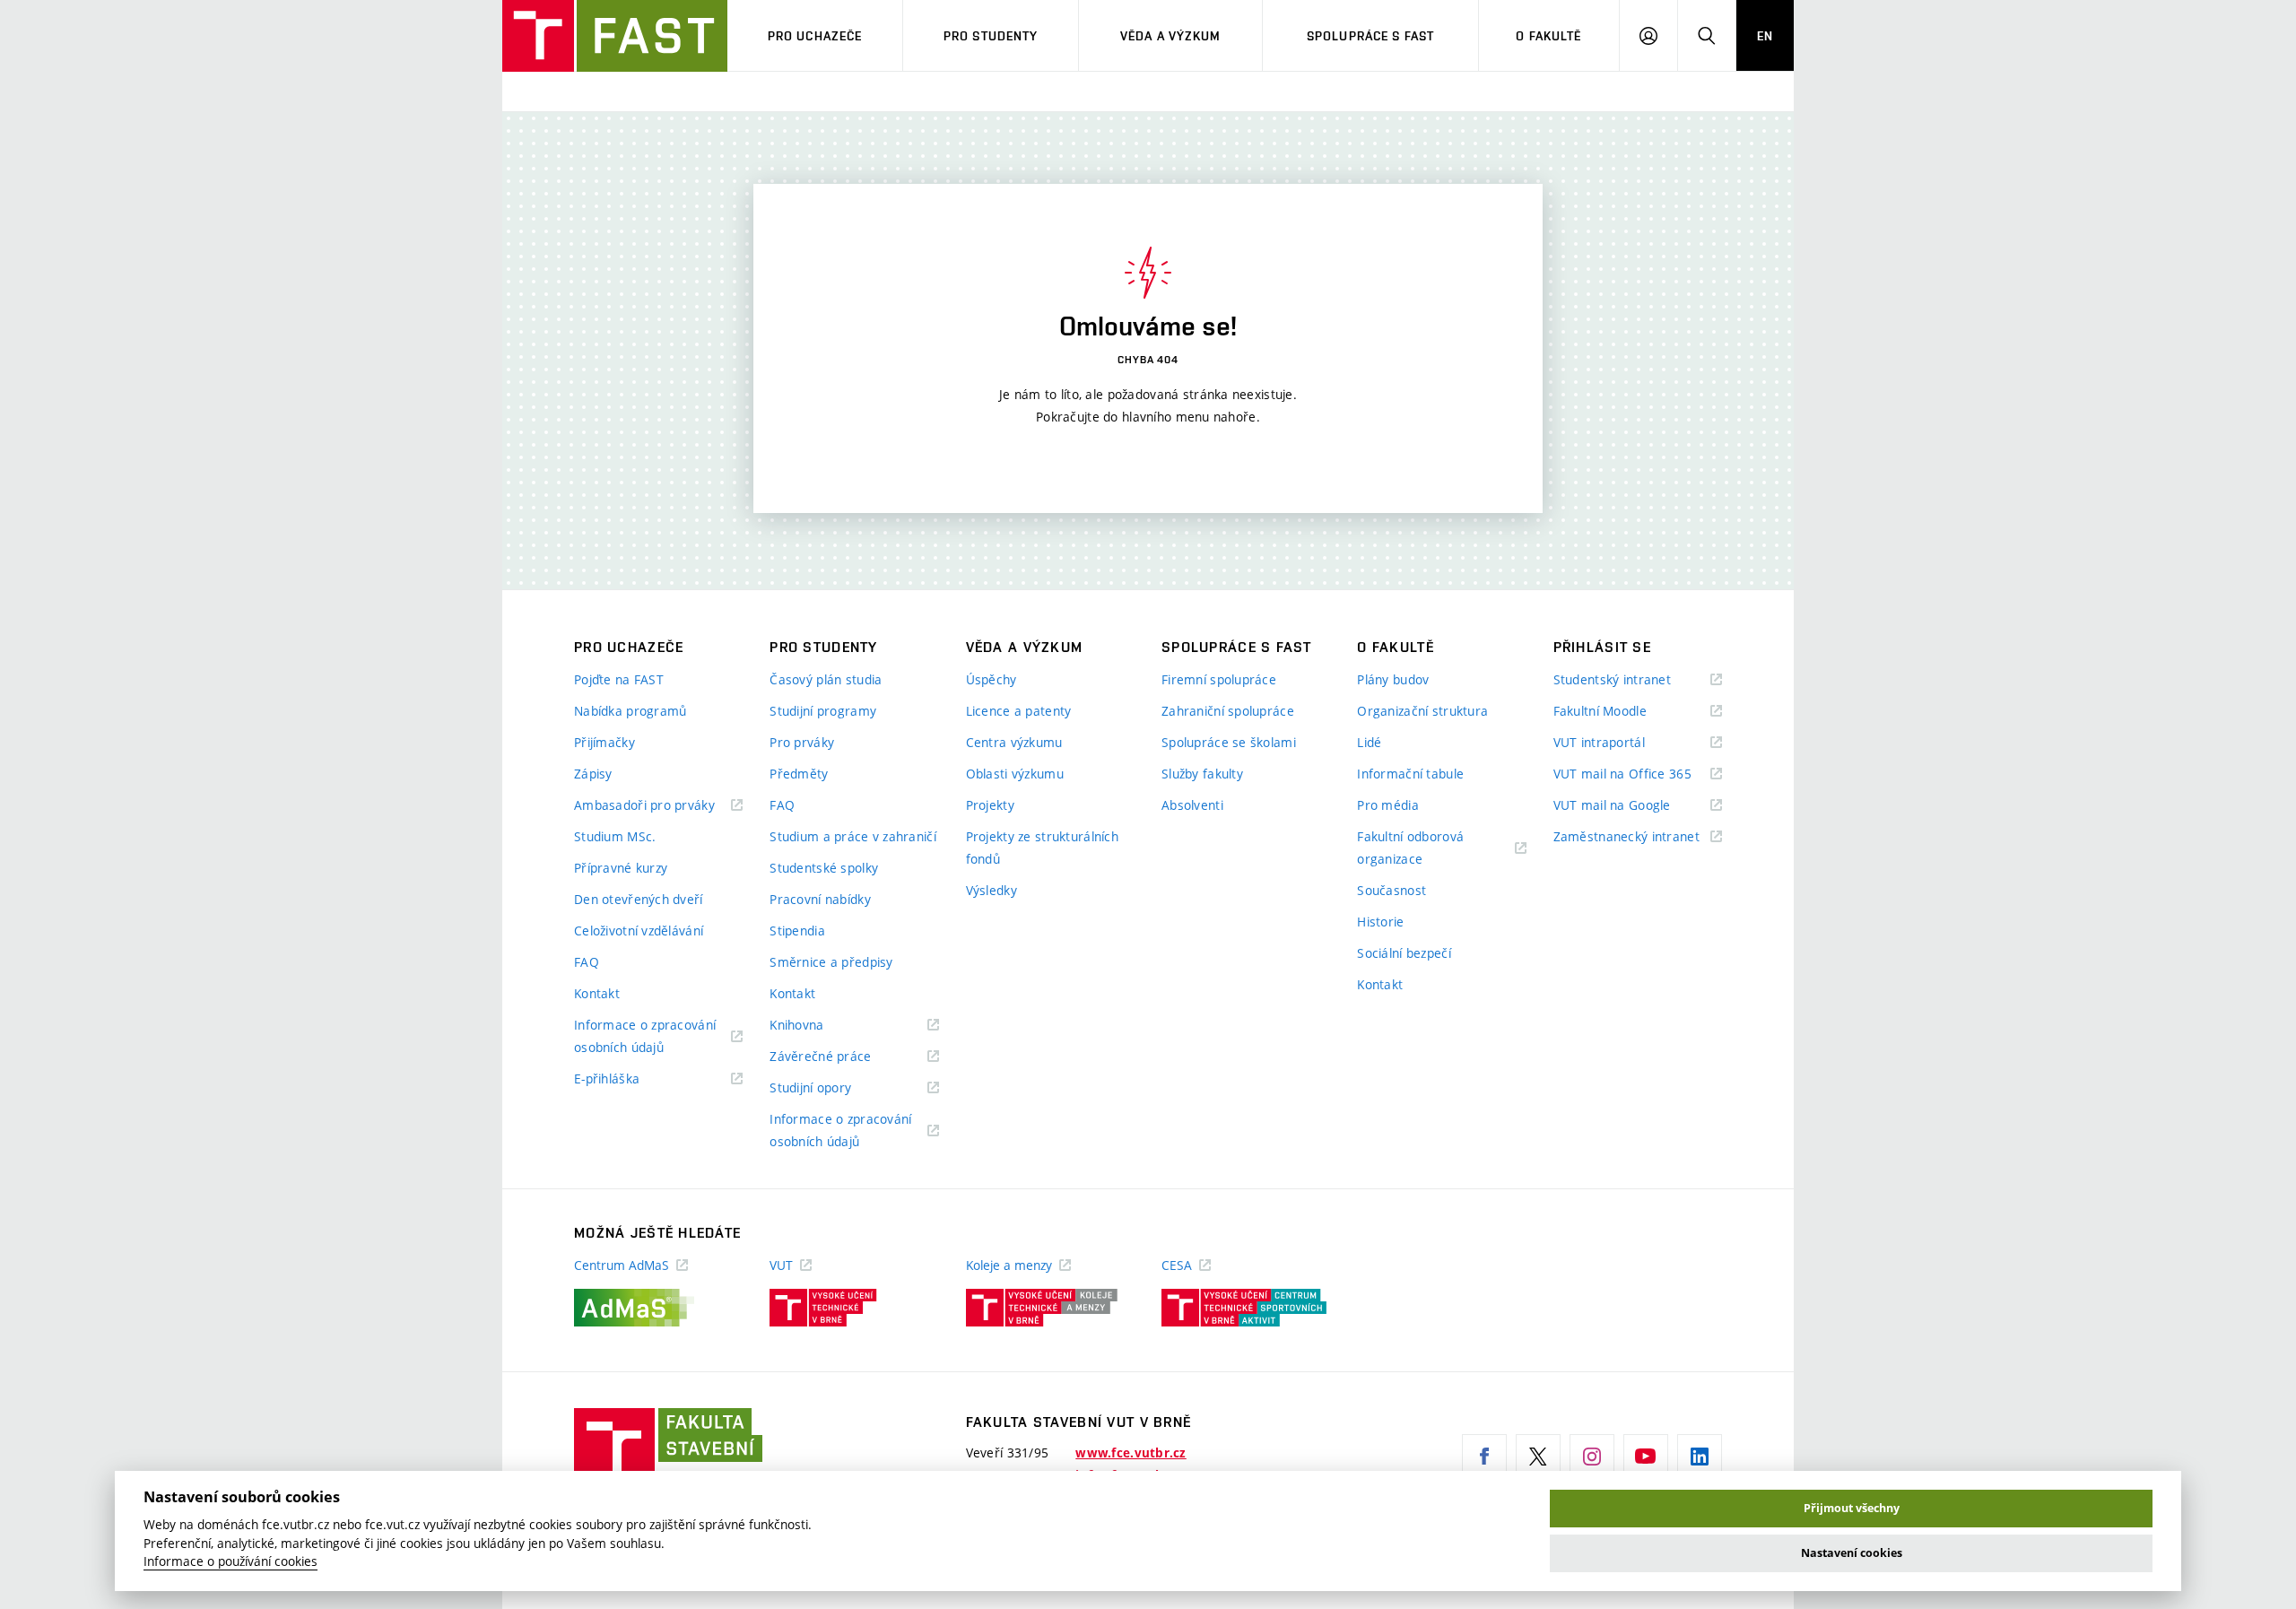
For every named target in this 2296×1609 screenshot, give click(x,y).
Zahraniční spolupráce (1228, 711)
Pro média (1388, 805)
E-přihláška (629, 1079)
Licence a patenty (1019, 711)
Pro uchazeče (815, 36)
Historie (1380, 922)
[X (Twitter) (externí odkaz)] (1538, 1457)
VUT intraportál (1622, 743)
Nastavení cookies (1852, 1553)
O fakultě (1548, 36)
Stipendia (797, 931)
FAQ (587, 962)
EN (1765, 36)
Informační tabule (1410, 774)
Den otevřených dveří (639, 899)
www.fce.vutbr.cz (1131, 1453)
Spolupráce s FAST (1370, 36)
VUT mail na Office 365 (1638, 774)
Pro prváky (802, 742)
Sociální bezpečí (1404, 953)
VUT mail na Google (1635, 806)
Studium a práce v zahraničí (853, 836)
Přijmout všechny (1852, 1508)
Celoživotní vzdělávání (639, 931)
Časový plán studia (826, 679)
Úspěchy (991, 679)
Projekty (990, 805)
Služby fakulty (1202, 774)
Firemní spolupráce (1219, 679)
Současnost (1392, 890)
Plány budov (1393, 679)
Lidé (1369, 742)
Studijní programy (823, 711)
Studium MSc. (615, 836)
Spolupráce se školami (1229, 742)
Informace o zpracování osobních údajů (645, 1037)
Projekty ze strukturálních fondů (1042, 848)
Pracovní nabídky (820, 899)
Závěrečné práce (843, 1057)
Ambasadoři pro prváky (658, 806)
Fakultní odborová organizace (1412, 849)
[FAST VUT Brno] (615, 36)
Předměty (799, 774)
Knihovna (819, 1026)
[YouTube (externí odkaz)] (1646, 1457)
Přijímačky (604, 742)
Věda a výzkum (1171, 36)
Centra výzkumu (1014, 742)
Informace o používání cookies (230, 1561)
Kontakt (597, 993)
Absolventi (1192, 805)
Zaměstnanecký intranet (1638, 837)
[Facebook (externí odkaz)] (1484, 1457)
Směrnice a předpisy (831, 962)
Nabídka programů (630, 711)
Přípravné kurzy (621, 868)
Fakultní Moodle (1622, 712)
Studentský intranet (1635, 680)
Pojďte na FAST (619, 679)
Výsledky (991, 890)
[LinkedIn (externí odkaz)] (1700, 1457)
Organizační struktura (1422, 711)
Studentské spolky (824, 868)
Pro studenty (991, 36)
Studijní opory (833, 1088)
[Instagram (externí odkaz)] (1592, 1457)
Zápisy (593, 774)
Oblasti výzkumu (1015, 774)
